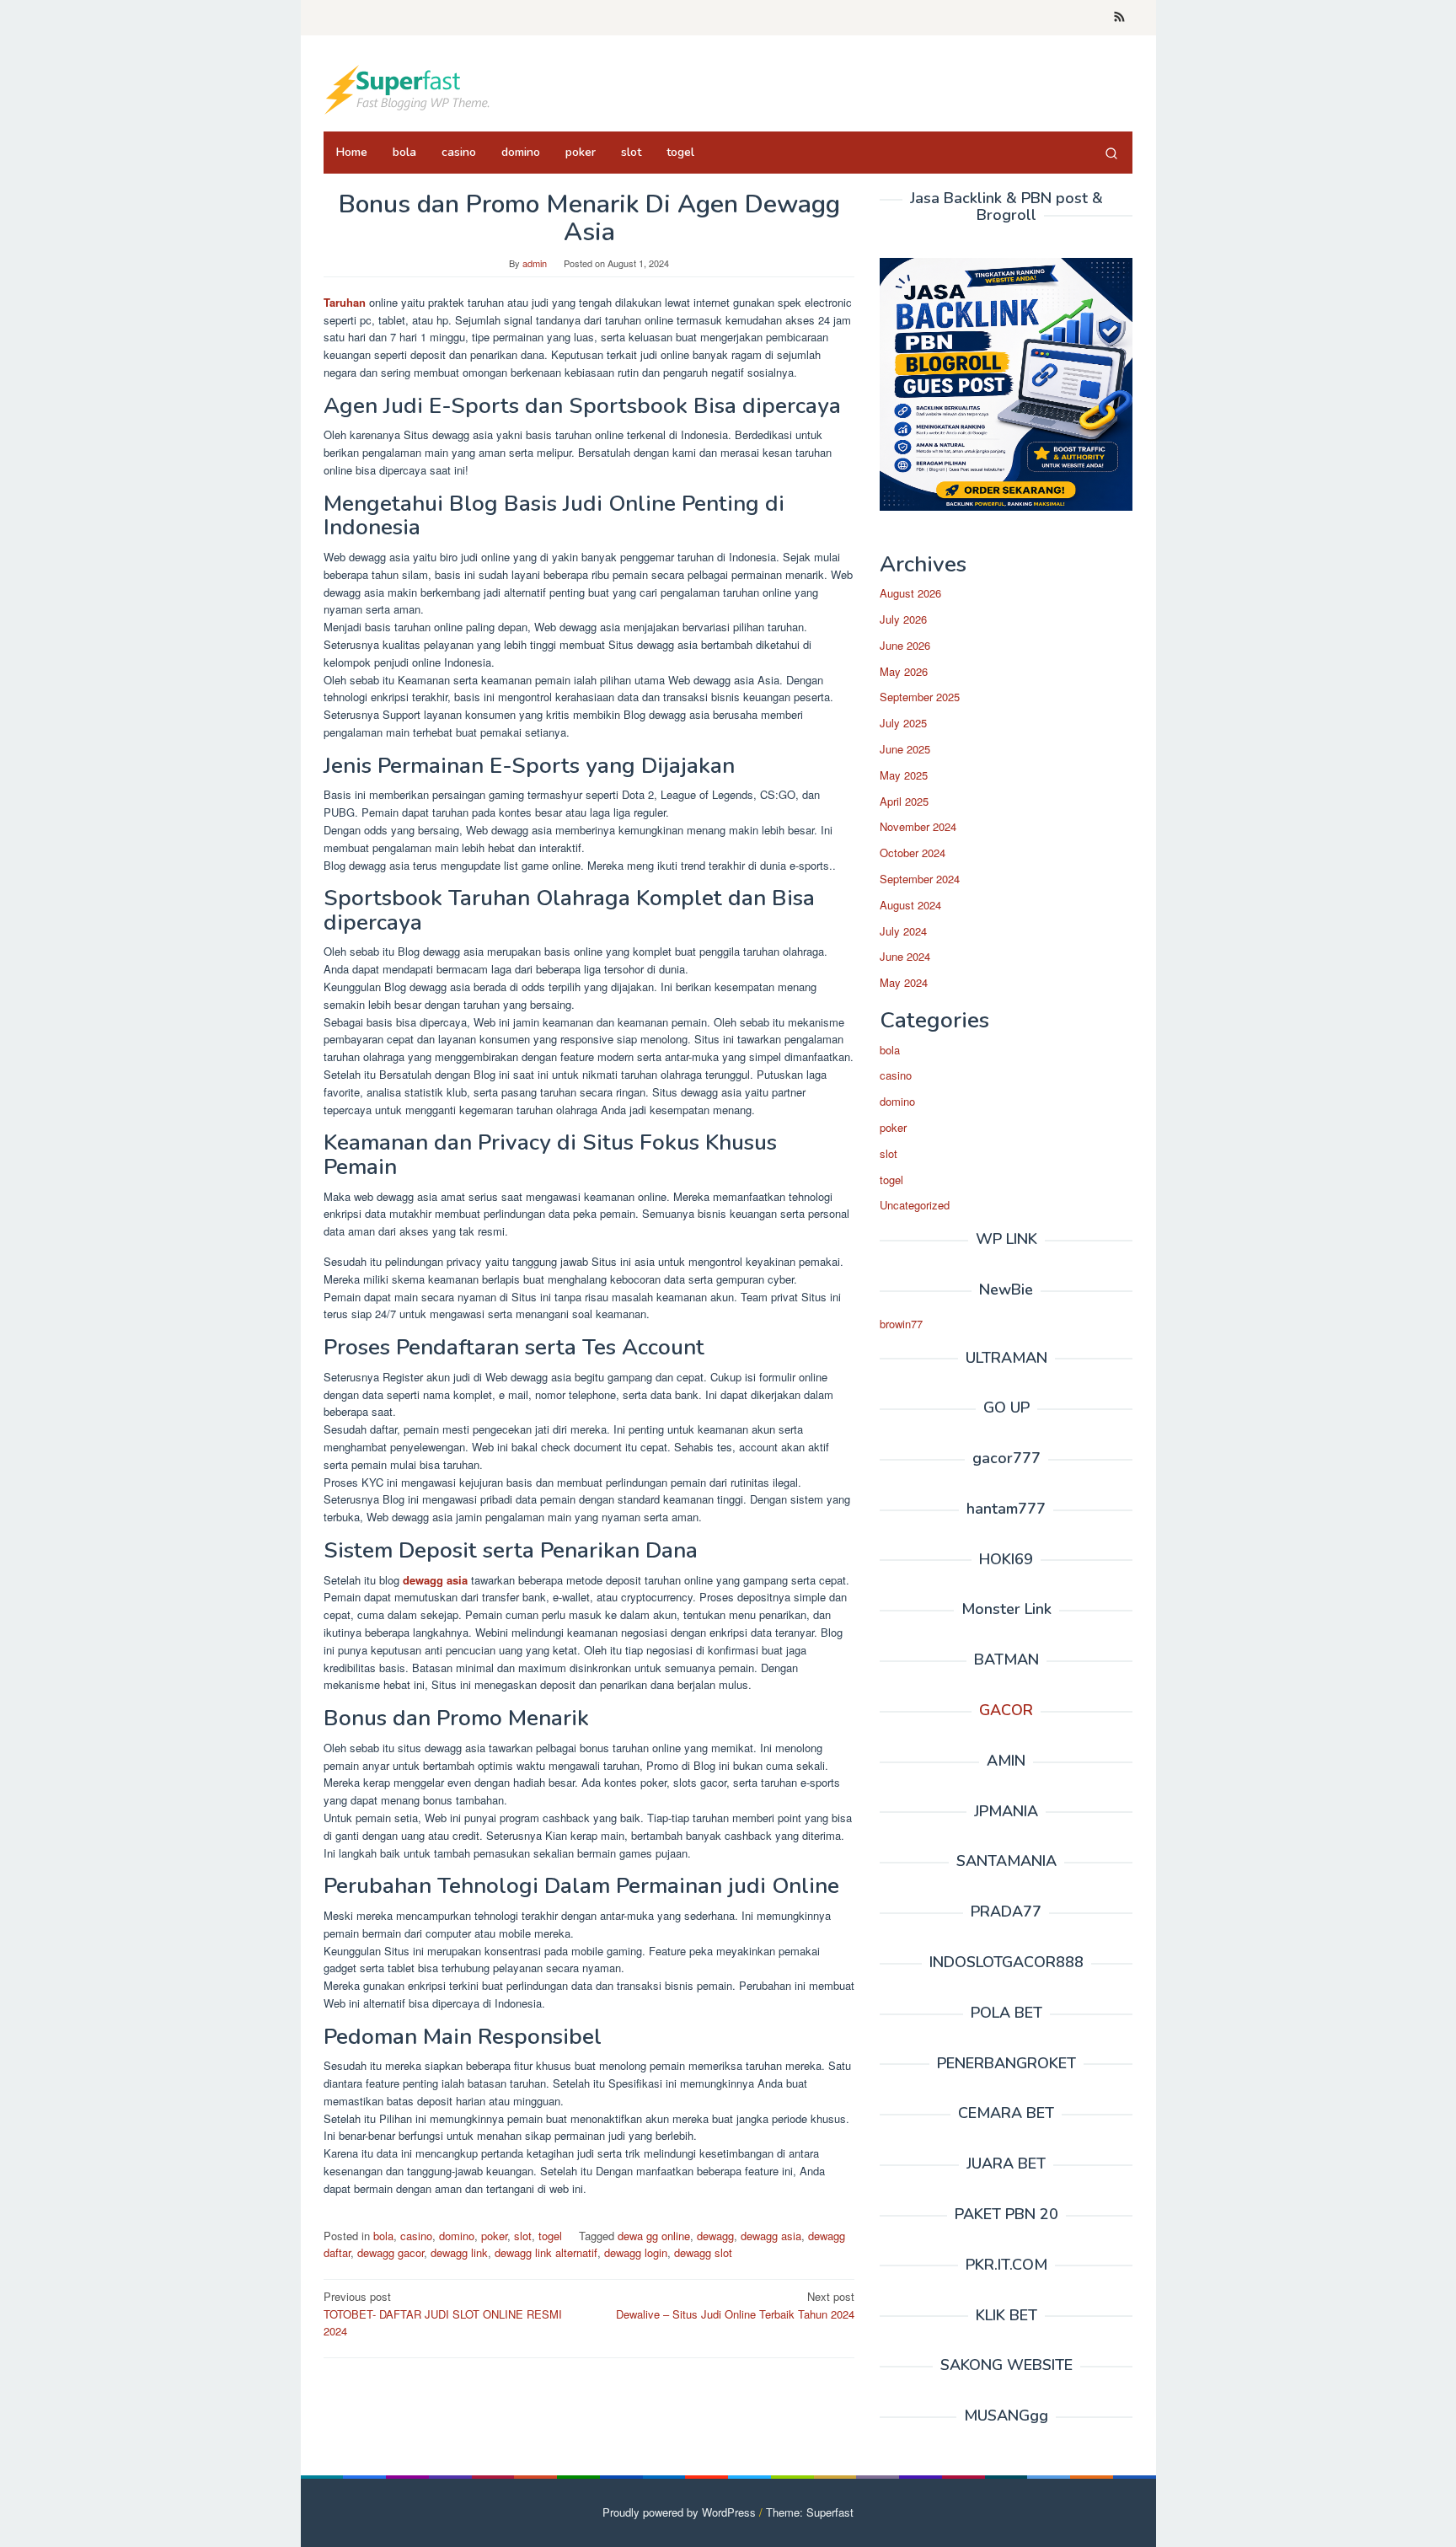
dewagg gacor (391, 2252)
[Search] (1111, 153)
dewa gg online (654, 2236)
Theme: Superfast (810, 2512)
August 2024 (910, 905)
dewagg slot (703, 2252)
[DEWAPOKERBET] (408, 88)
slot (523, 2236)
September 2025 (920, 697)
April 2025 (904, 801)
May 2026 (904, 671)
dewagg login (636, 2252)
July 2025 (903, 723)
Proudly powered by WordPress (679, 2512)
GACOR (1006, 1710)
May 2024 (904, 982)
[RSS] (1119, 18)
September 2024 (920, 879)
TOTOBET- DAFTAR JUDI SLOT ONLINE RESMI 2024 (443, 2314)
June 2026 (905, 645)
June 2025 (905, 749)
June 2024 (905, 956)
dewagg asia (435, 1580)
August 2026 (910, 593)
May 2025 (904, 775)
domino (457, 2236)
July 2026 (903, 619)
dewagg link (459, 2252)
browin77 (901, 1324)
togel (550, 2236)
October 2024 (913, 853)
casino (416, 2236)
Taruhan (345, 302)
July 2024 (903, 931)
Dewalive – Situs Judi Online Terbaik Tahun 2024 (735, 2305)
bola (383, 2236)
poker (494, 2236)
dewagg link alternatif (546, 2252)
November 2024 (918, 826)
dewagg (715, 2236)
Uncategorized (915, 1205)
